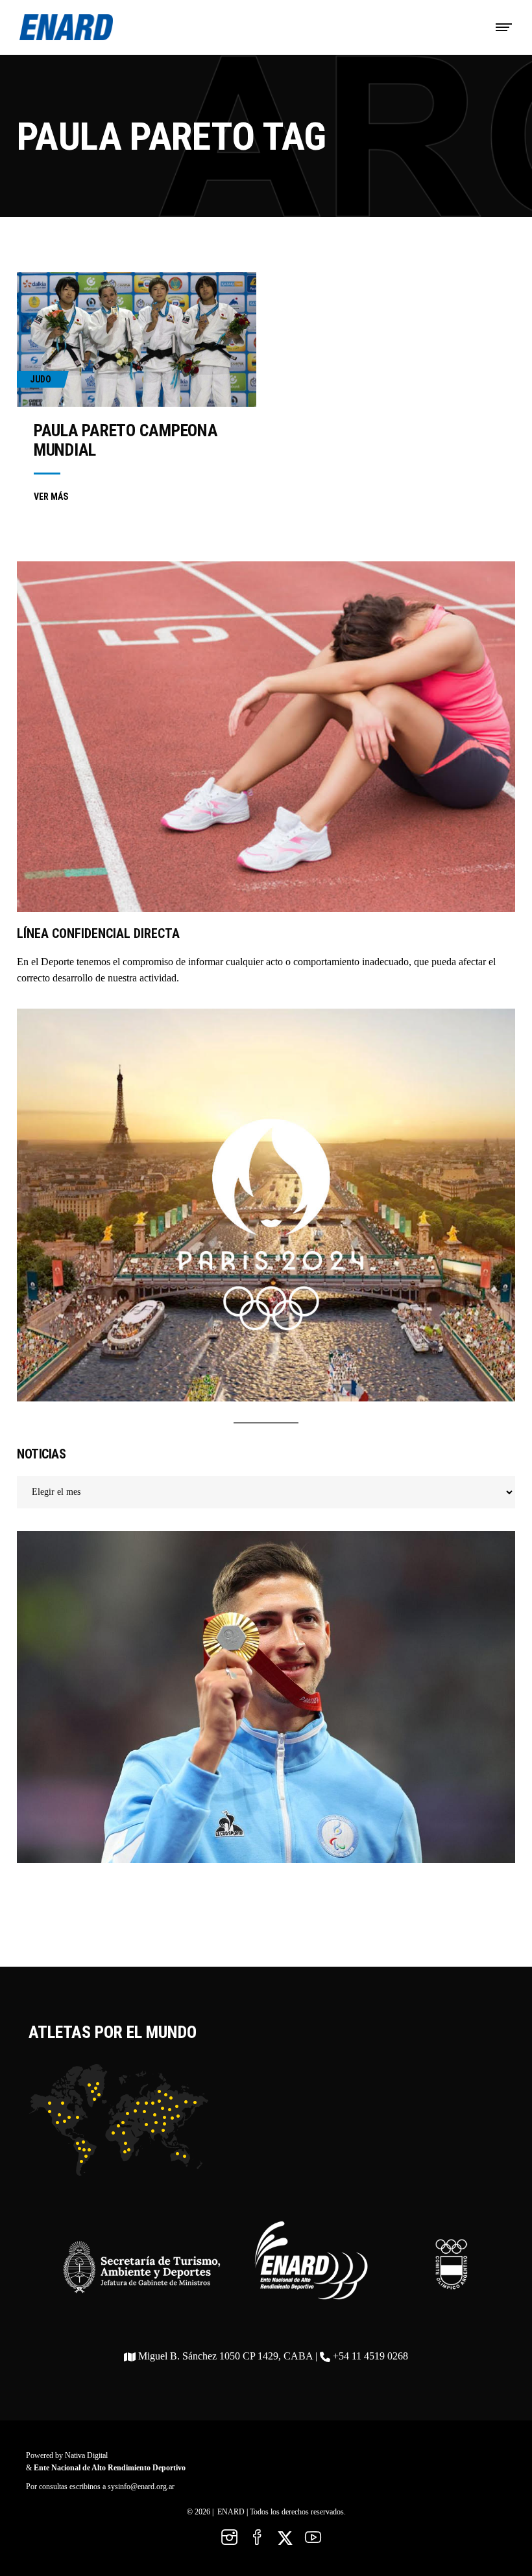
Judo (41, 379)
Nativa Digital (86, 2455)
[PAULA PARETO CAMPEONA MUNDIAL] (137, 340)
